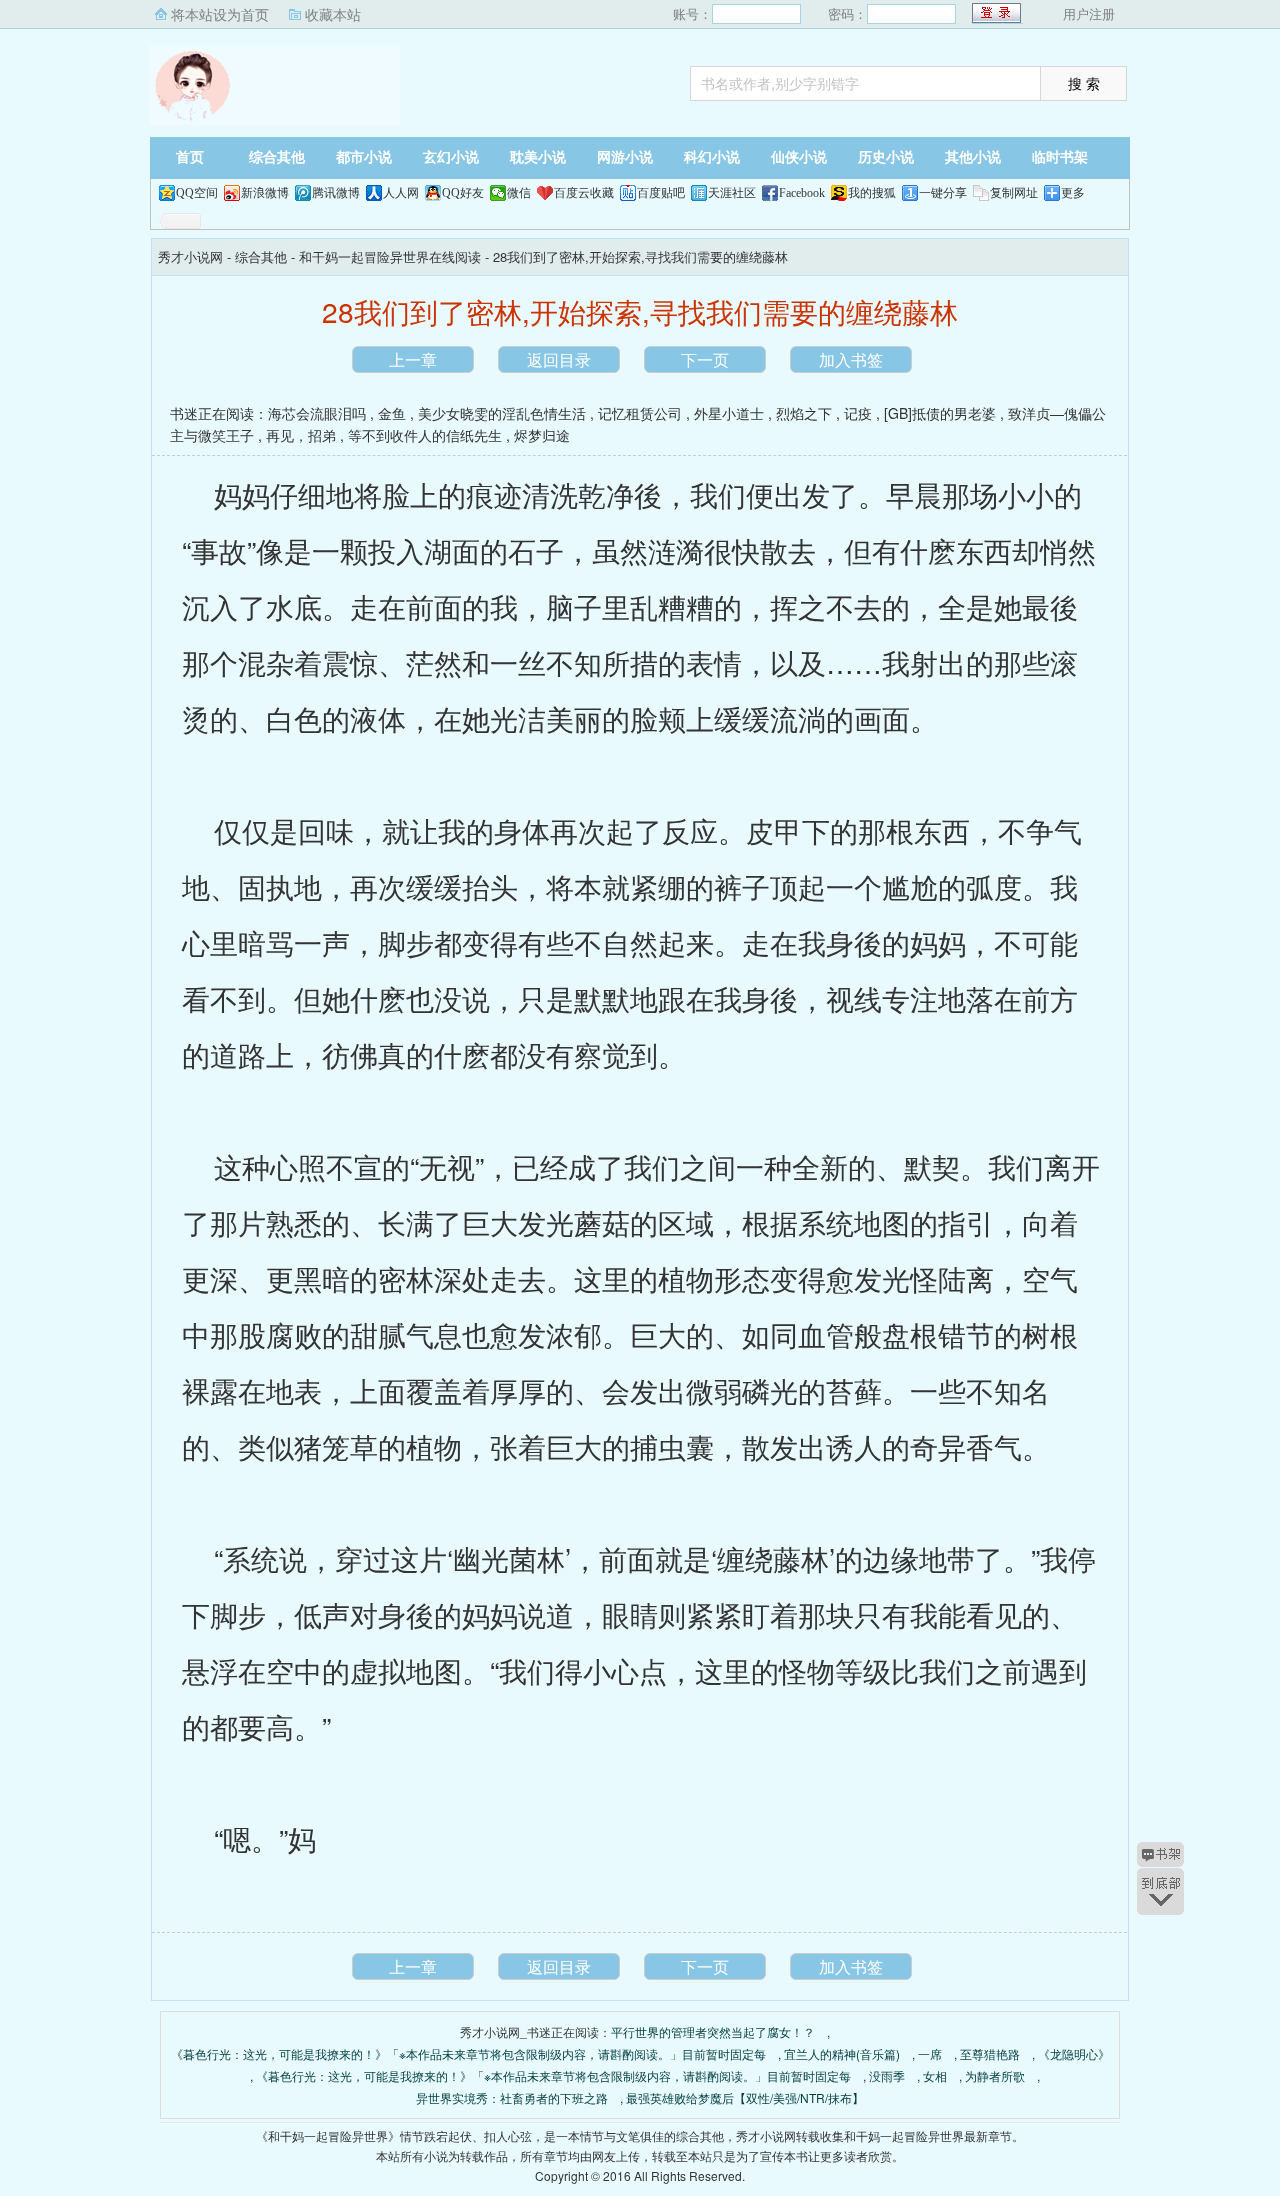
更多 (1073, 193)
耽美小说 (538, 157)
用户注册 (1089, 13)
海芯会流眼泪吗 (317, 413)
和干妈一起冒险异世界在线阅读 (390, 256)
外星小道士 (729, 413)
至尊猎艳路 (990, 2053)
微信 (519, 193)
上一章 (413, 359)
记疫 (858, 413)
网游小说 (625, 157)
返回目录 (559, 359)
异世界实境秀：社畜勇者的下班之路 (512, 2097)
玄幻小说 (451, 157)
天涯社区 (732, 193)
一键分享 (943, 193)
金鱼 (392, 413)
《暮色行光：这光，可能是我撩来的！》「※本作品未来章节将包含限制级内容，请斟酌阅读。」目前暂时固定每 (468, 2053)
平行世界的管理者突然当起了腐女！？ (713, 2031)
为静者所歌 (995, 2075)
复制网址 (1014, 193)
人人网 (401, 193)
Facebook (802, 193)
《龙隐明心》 (1074, 2053)
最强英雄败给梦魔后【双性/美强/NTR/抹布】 (745, 2097)
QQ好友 (463, 193)
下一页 (705, 359)
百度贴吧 (661, 193)
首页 (190, 157)
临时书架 (1060, 157)
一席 (930, 2053)
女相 (935, 2075)
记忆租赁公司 (640, 413)
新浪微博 (265, 193)
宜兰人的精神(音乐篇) (842, 2053)
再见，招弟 (301, 435)
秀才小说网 (275, 85)
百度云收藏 (584, 193)
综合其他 (277, 157)
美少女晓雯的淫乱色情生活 (502, 413)
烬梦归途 (542, 435)
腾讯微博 (336, 193)
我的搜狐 (872, 193)
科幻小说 (712, 157)
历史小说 (886, 157)
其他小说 (973, 157)
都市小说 (364, 157)
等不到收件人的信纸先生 (425, 435)
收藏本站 (333, 14)
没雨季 (887, 2075)
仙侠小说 (799, 157)
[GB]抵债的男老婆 (940, 413)
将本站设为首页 (220, 14)
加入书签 (851, 359)
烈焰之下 (804, 413)
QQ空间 (197, 193)
